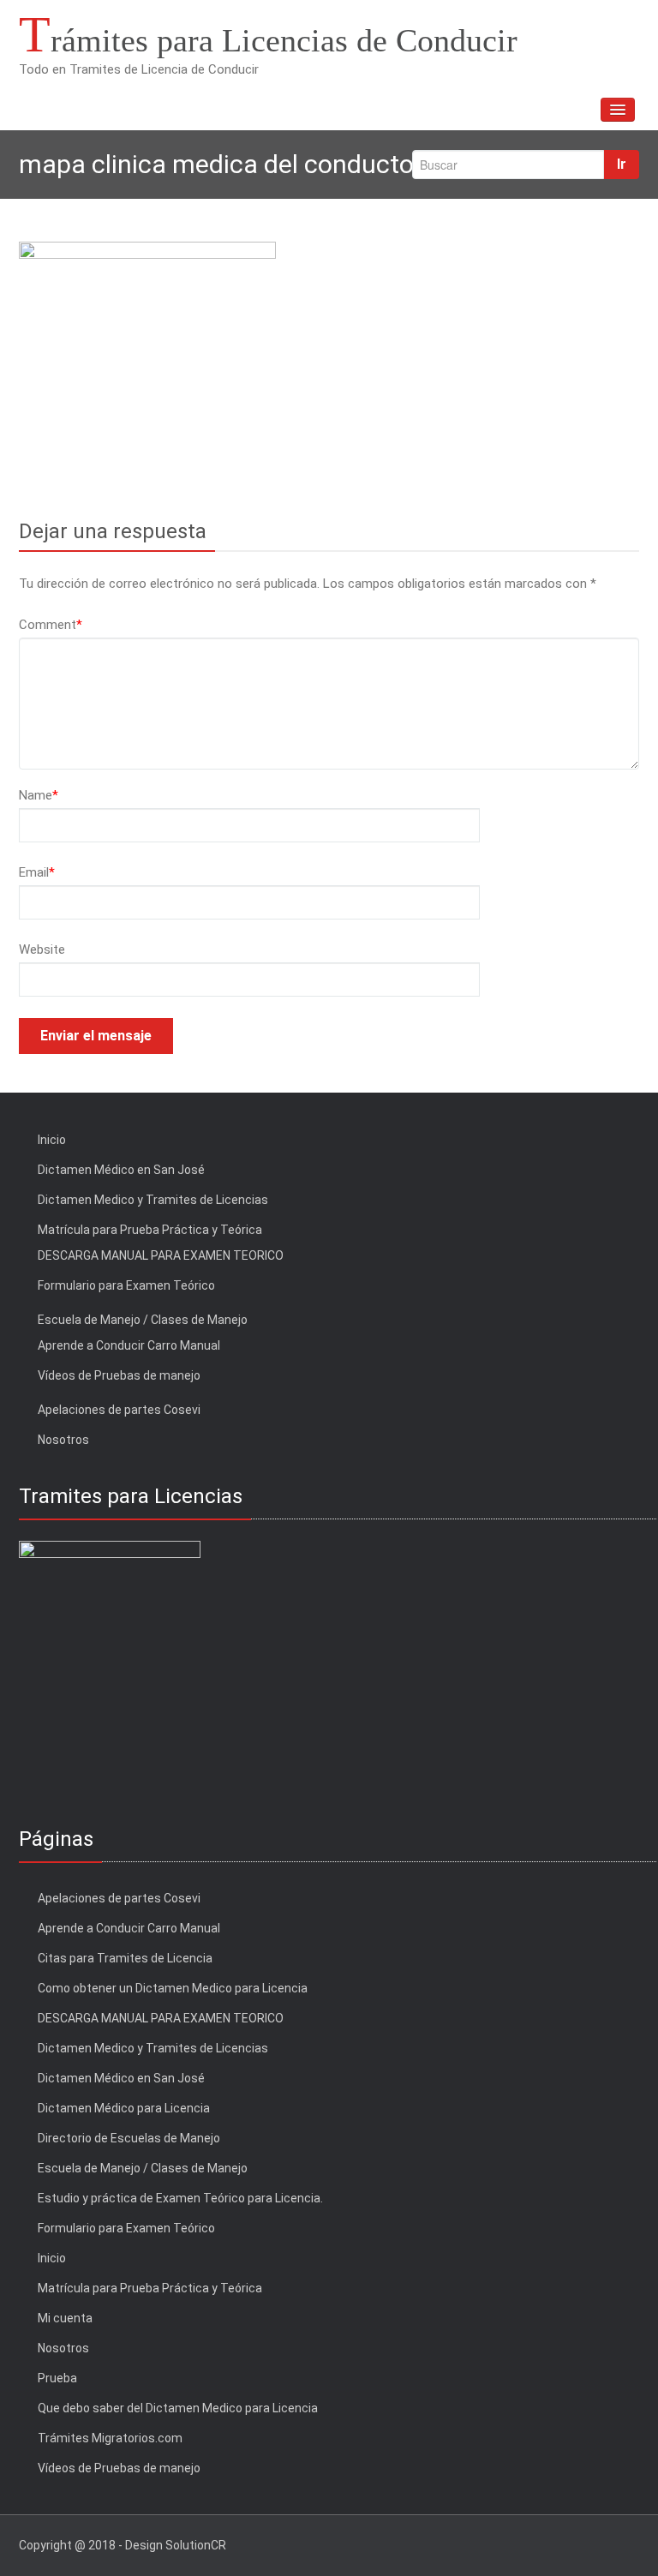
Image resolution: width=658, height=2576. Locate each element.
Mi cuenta (65, 2318)
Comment (51, 625)
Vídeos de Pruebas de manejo (119, 1375)
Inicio (52, 1140)
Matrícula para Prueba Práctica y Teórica (150, 1230)
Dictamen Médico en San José (121, 1170)
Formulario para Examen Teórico (126, 1285)
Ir (622, 164)
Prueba (57, 2378)
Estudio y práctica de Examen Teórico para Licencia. (180, 2198)
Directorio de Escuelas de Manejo (129, 2138)
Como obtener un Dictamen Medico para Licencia (173, 1988)
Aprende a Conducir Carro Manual (129, 1345)
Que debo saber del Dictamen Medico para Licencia (178, 2408)
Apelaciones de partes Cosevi (119, 1410)
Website (42, 950)
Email (37, 872)
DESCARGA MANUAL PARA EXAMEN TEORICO (161, 1255)
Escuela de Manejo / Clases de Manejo (143, 1320)
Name (39, 795)
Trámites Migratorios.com (110, 2438)
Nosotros (63, 1440)
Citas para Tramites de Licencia (125, 1958)
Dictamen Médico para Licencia (124, 2108)
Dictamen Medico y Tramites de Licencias (153, 1200)
